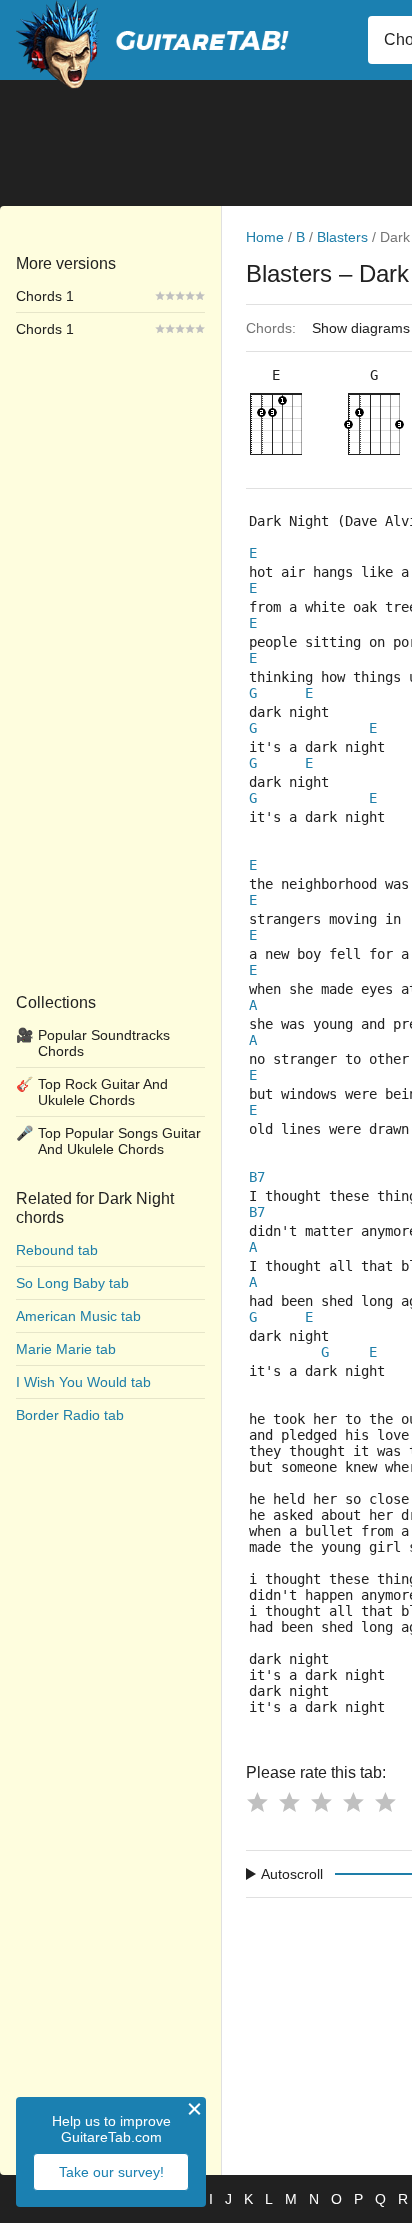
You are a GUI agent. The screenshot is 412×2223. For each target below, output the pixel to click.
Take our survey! (111, 2172)
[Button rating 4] (353, 1802)
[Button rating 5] (385, 1802)
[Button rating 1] (257, 1802)
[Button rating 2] (289, 1802)
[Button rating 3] (321, 1802)
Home (265, 237)
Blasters (342, 237)
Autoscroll (292, 1874)
